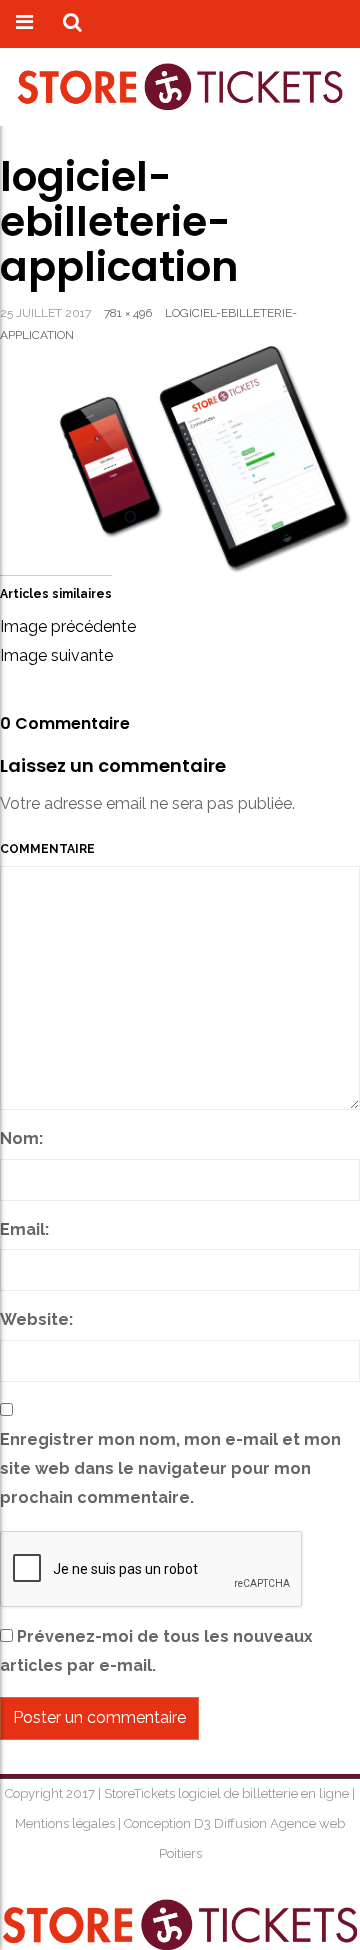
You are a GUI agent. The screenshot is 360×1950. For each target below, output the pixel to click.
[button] (72, 23)
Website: (36, 1319)
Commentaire (47, 849)
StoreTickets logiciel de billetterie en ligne (228, 1793)
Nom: (21, 1138)
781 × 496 (128, 313)
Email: (24, 1229)
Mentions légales (66, 1823)
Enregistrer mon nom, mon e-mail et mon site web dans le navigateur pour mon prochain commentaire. (170, 1468)
